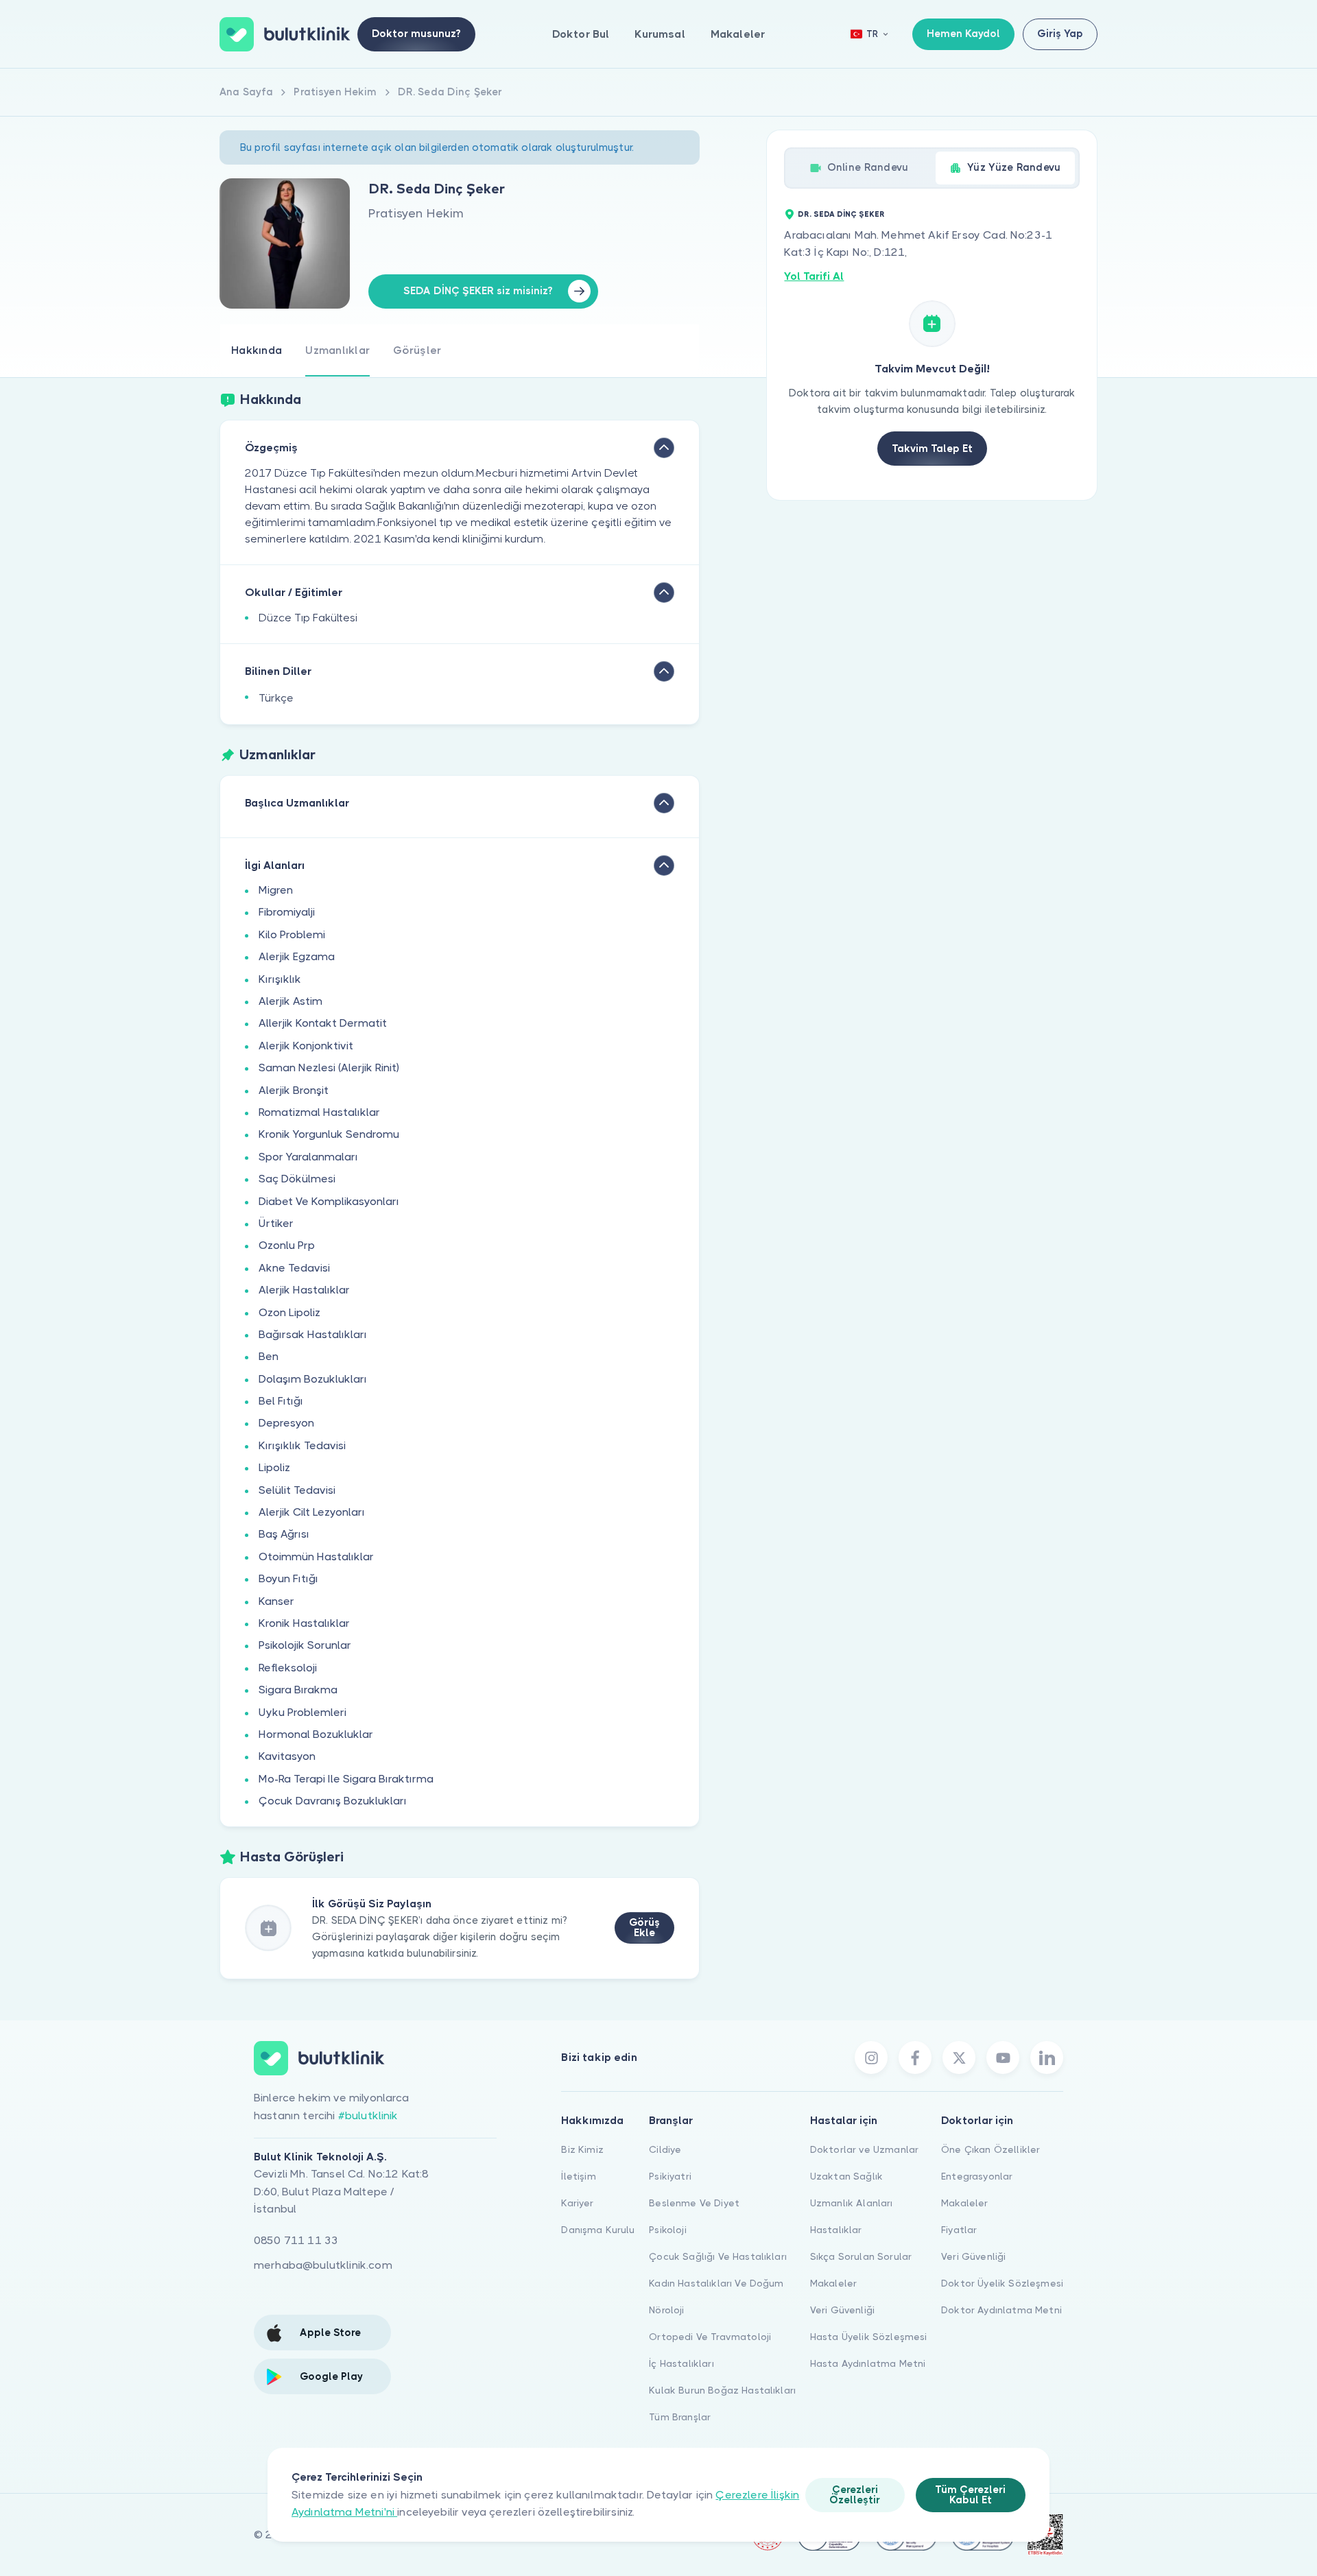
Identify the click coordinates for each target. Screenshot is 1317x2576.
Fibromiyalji (287, 912)
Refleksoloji (288, 1668)
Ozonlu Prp (287, 1245)
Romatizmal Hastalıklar (319, 1112)
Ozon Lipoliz (289, 1312)
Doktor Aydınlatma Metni (1001, 2310)
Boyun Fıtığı (288, 1578)
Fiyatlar (959, 2230)
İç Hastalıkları (681, 2363)
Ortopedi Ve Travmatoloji (710, 2337)
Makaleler (738, 34)
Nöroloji (666, 2310)
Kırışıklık (280, 979)
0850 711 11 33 (296, 2240)
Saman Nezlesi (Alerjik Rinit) (329, 1068)
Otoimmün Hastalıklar (316, 1557)
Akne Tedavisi (294, 1268)
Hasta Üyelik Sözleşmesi (869, 2337)
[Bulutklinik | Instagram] (871, 2058)
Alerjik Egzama (297, 956)
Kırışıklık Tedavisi (302, 1445)
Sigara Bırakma (298, 1690)
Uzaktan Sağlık (846, 2176)
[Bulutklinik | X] (959, 2058)
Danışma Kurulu (598, 2230)
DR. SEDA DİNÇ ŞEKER (841, 214)
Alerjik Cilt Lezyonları (312, 1512)
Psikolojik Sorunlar (305, 1645)
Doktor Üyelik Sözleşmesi (1002, 2283)
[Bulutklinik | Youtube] (1003, 2058)
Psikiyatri (670, 2176)
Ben (269, 1356)
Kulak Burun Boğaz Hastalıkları (722, 2390)
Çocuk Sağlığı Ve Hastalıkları (718, 2256)
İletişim (578, 2176)
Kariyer (577, 2203)
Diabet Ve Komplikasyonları (329, 1201)
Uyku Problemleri (302, 1712)
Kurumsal (660, 34)
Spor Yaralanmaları (308, 1157)
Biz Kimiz (582, 2149)
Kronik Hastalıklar (304, 1623)
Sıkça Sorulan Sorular (861, 2256)
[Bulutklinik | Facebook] (915, 2058)
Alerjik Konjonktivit (306, 1046)
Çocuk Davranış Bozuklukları (333, 1801)
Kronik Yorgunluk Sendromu (329, 1134)
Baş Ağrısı (284, 1534)
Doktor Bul (581, 34)
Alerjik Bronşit (294, 1090)
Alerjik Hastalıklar (304, 1290)
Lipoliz (274, 1467)
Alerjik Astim (290, 1001)
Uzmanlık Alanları (852, 2203)
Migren (276, 890)
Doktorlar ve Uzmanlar (864, 2149)
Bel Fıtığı (281, 1401)
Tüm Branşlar (680, 2417)
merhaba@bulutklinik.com (323, 2265)
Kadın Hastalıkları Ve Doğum (716, 2283)
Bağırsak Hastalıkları (313, 1334)
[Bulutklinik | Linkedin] (1047, 2058)
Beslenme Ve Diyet (694, 2203)
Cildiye (665, 2149)
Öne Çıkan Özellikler (990, 2149)
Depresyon (286, 1423)
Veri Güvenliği (842, 2310)
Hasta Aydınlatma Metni (868, 2363)
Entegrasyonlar (977, 2176)
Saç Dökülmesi (297, 1179)
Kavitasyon (287, 1756)
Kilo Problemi (292, 934)
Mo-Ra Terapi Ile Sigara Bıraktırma (346, 1779)
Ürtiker (276, 1223)
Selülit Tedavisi (297, 1490)
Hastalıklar (836, 2230)
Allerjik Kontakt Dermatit (323, 1023)
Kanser (276, 1601)
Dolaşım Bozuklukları (313, 1379)
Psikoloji (667, 2230)
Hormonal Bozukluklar (316, 1734)
